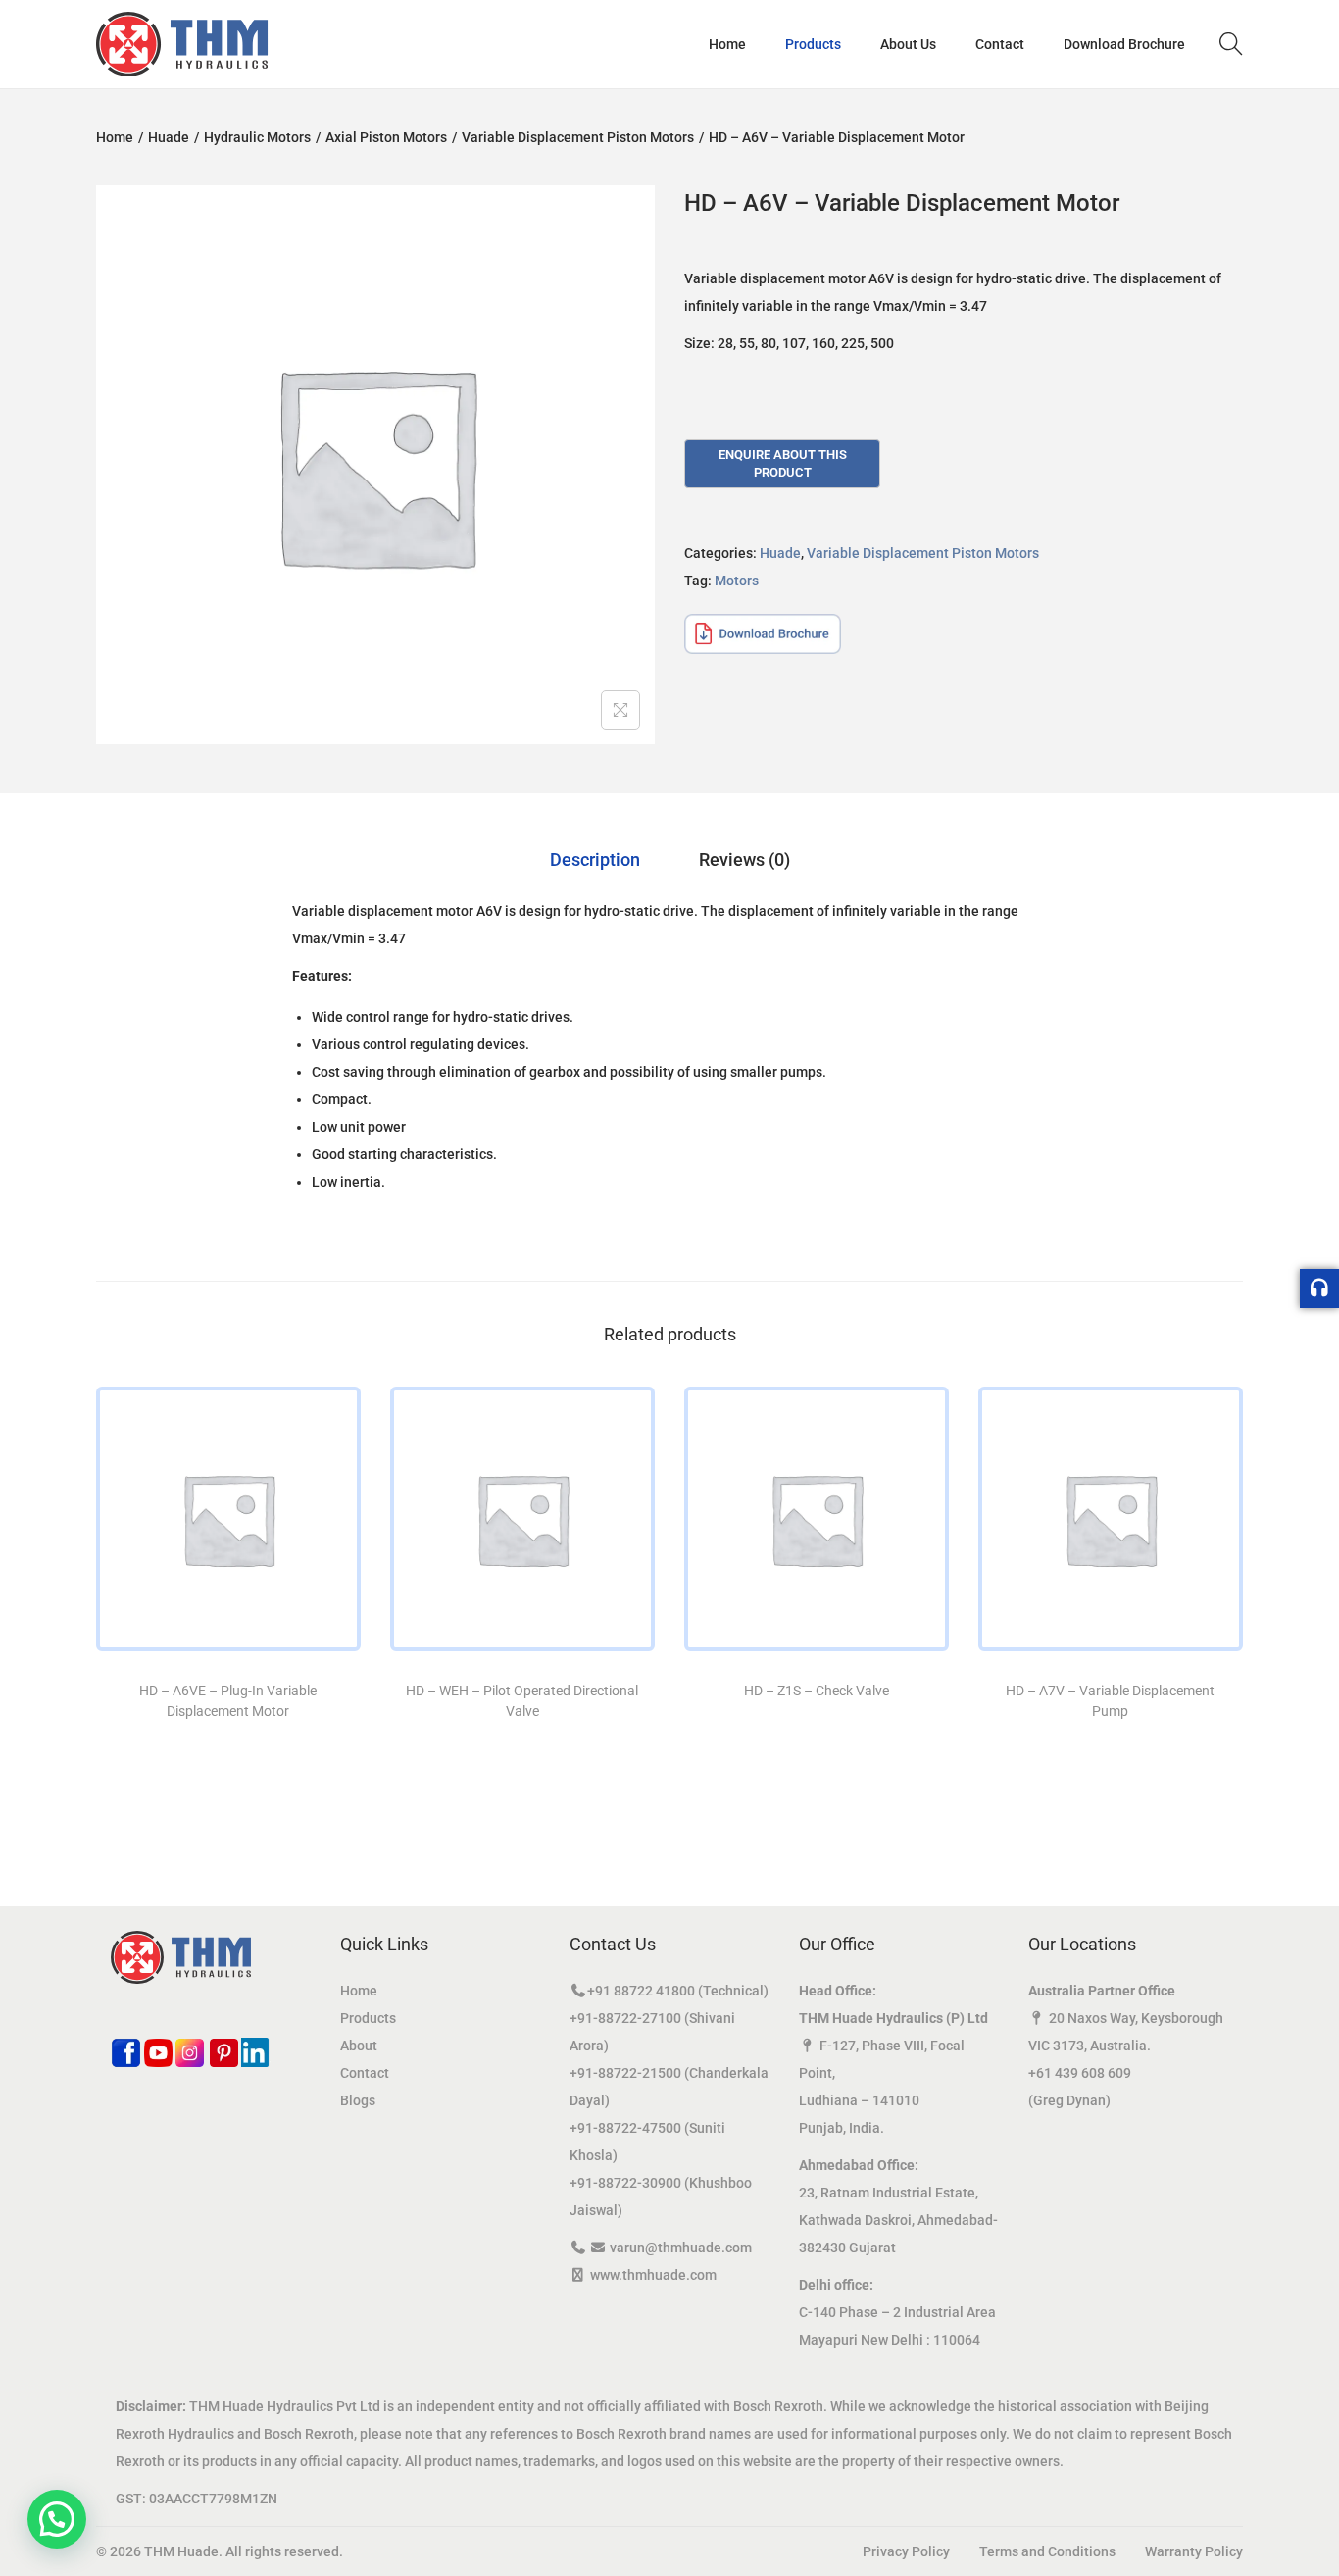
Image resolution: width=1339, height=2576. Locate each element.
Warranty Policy (1194, 2551)
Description (595, 859)
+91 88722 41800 (641, 1991)
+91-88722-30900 (625, 2183)
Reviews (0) (744, 859)
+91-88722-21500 (625, 2073)
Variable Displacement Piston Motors (578, 137)
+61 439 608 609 (1080, 2073)
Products (368, 2018)
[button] (57, 2519)
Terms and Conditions (1047, 2551)
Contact (365, 2073)
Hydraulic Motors (257, 137)
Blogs (358, 2100)
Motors (737, 581)
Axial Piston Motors (386, 137)
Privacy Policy (906, 2551)
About (359, 2046)
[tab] (595, 860)
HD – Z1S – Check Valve (817, 1691)
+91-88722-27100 (625, 2018)
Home (115, 137)
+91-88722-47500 (625, 2128)
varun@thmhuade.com (681, 2248)
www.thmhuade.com (653, 2275)
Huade (169, 137)
